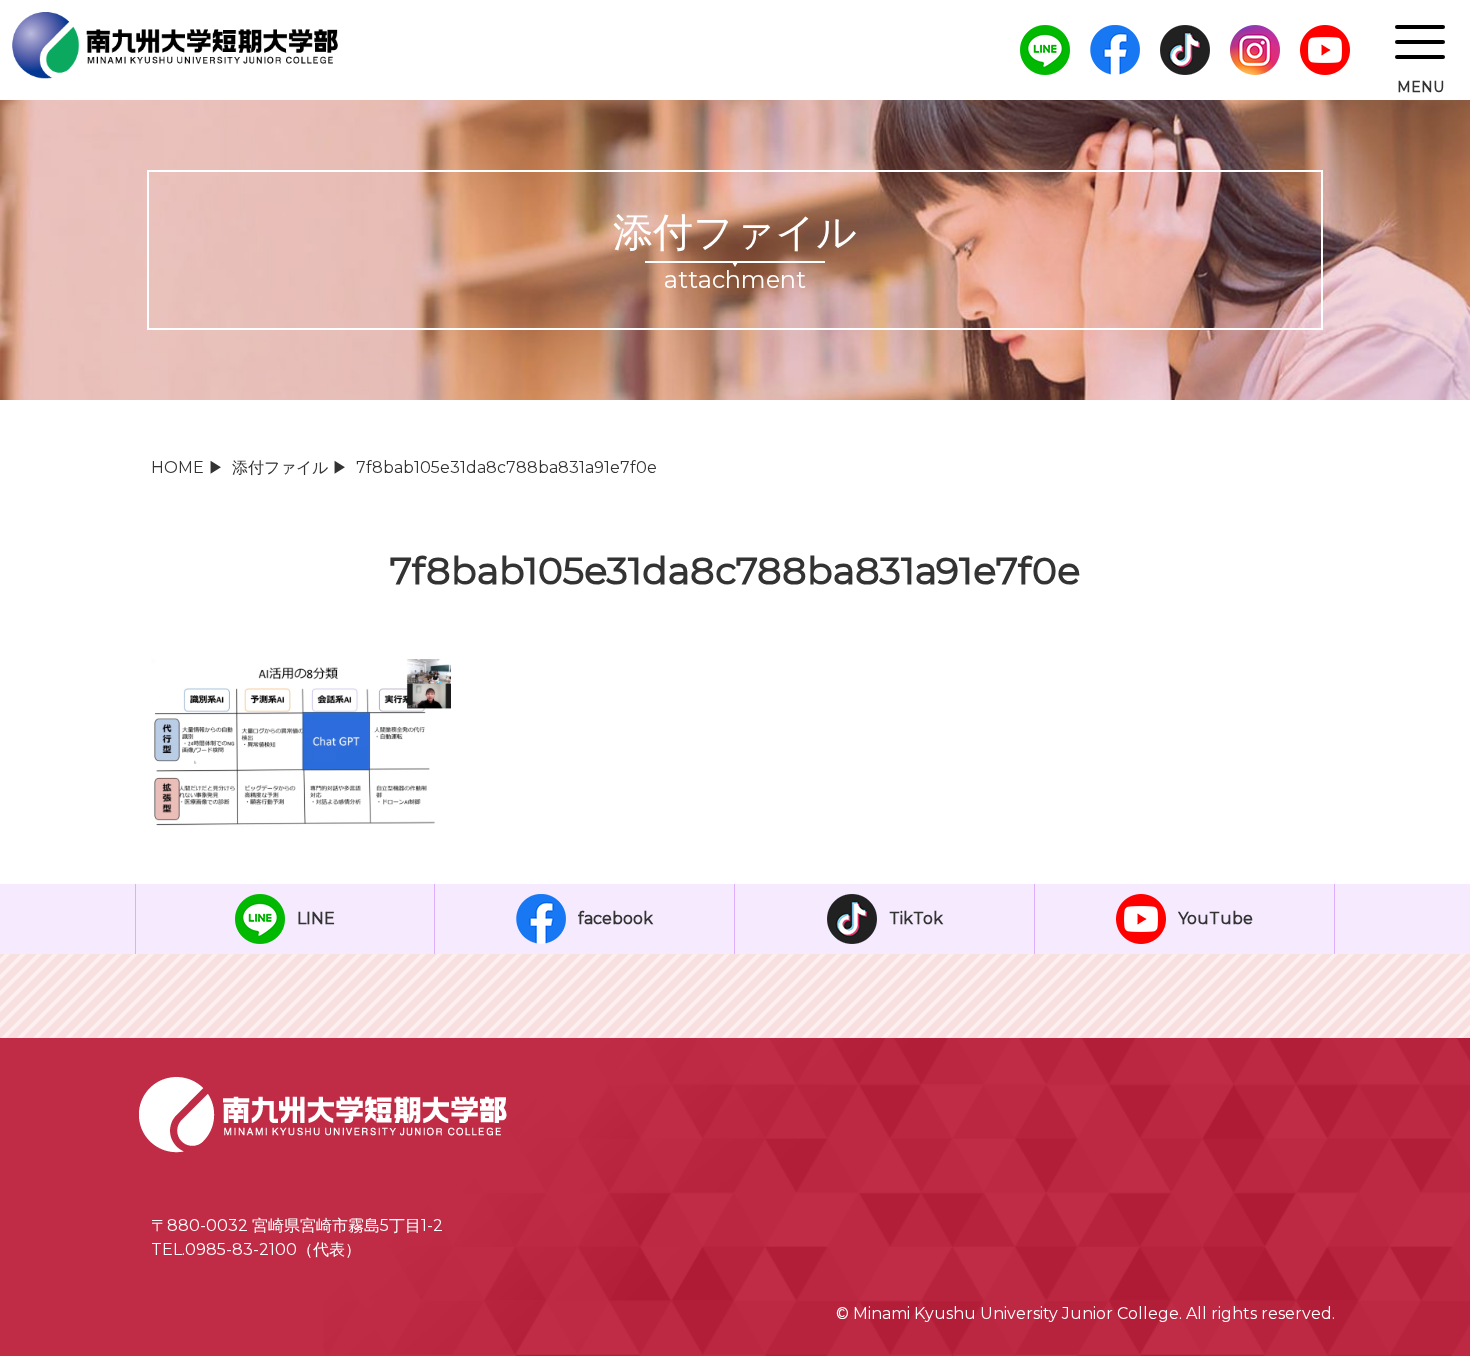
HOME (177, 467)
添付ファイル (280, 467)
